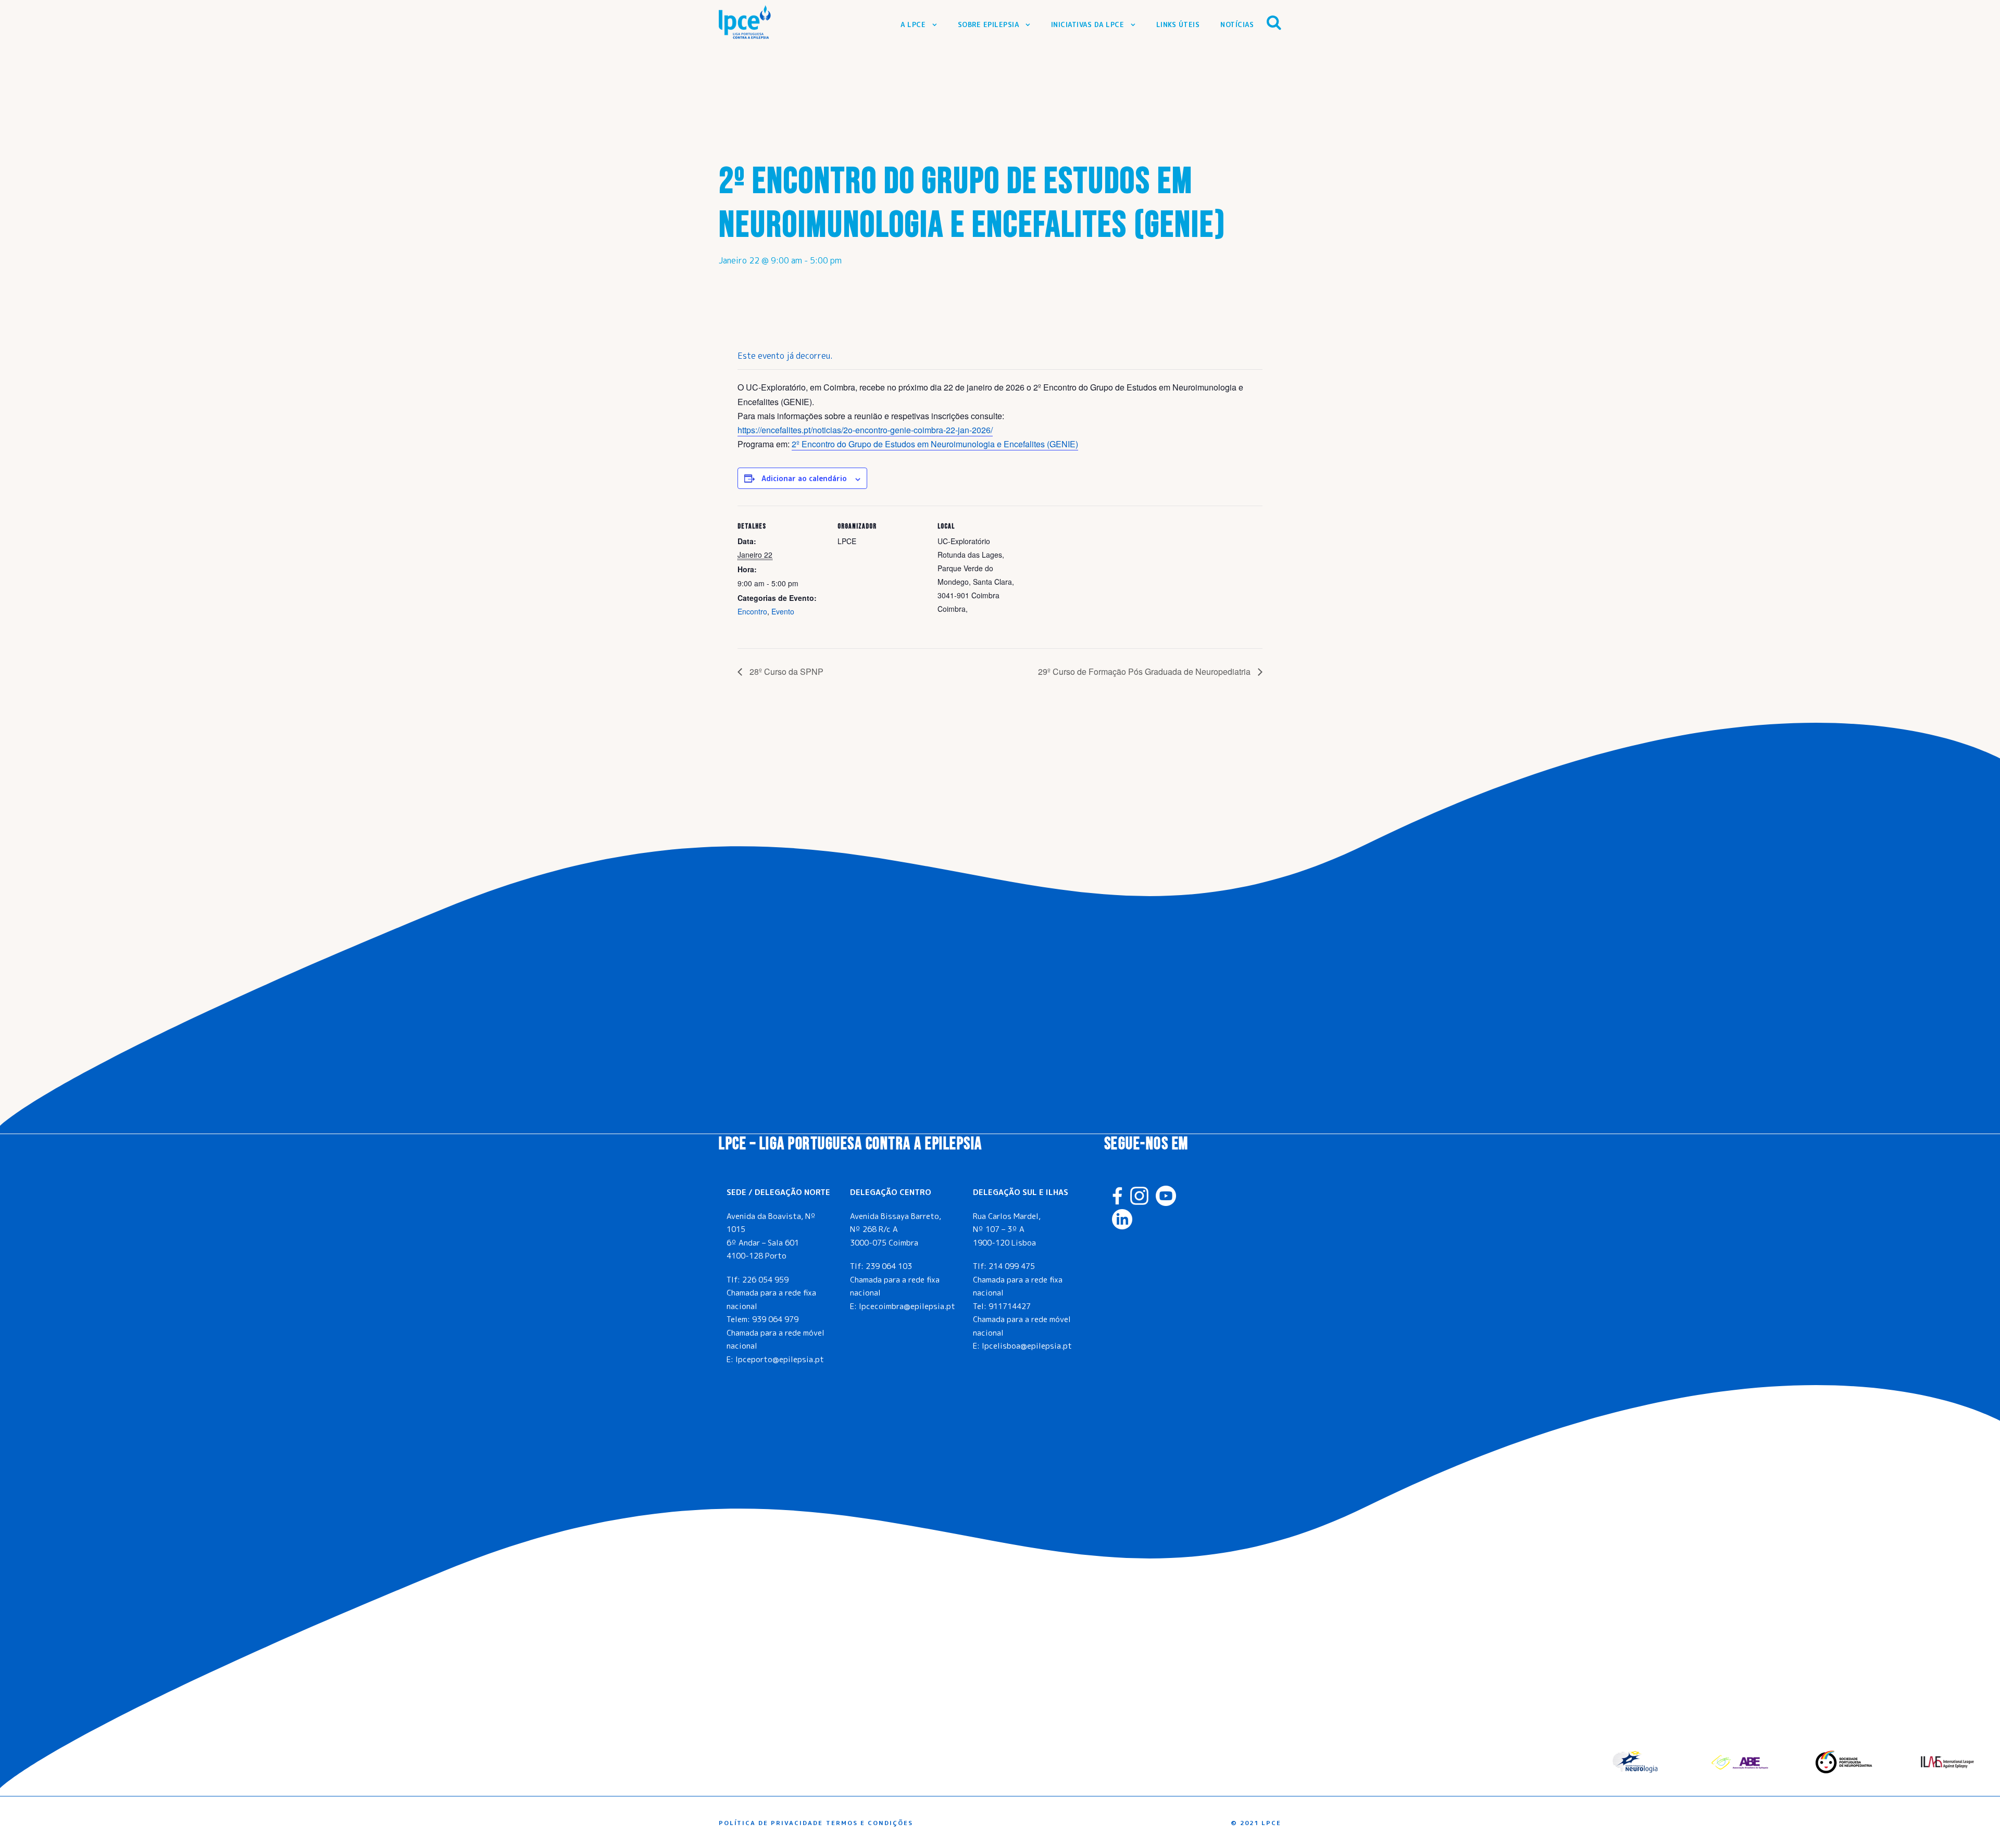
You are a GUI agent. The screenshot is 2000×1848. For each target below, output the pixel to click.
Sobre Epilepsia (989, 24)
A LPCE (913, 24)
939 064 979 (775, 1319)
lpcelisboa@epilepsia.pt (1027, 1346)
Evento (783, 611)
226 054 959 (765, 1280)
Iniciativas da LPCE (1088, 24)
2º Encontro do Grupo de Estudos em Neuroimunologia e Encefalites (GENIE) (935, 444)
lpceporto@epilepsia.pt (780, 1359)
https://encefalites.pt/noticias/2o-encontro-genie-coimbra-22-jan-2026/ (865, 430)
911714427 (1010, 1306)
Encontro (752, 611)
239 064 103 (889, 1266)
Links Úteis (1178, 24)
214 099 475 (1012, 1266)
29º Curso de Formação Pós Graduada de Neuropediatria (1145, 671)
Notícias (1237, 24)
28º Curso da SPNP (785, 671)
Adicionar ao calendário (804, 478)
